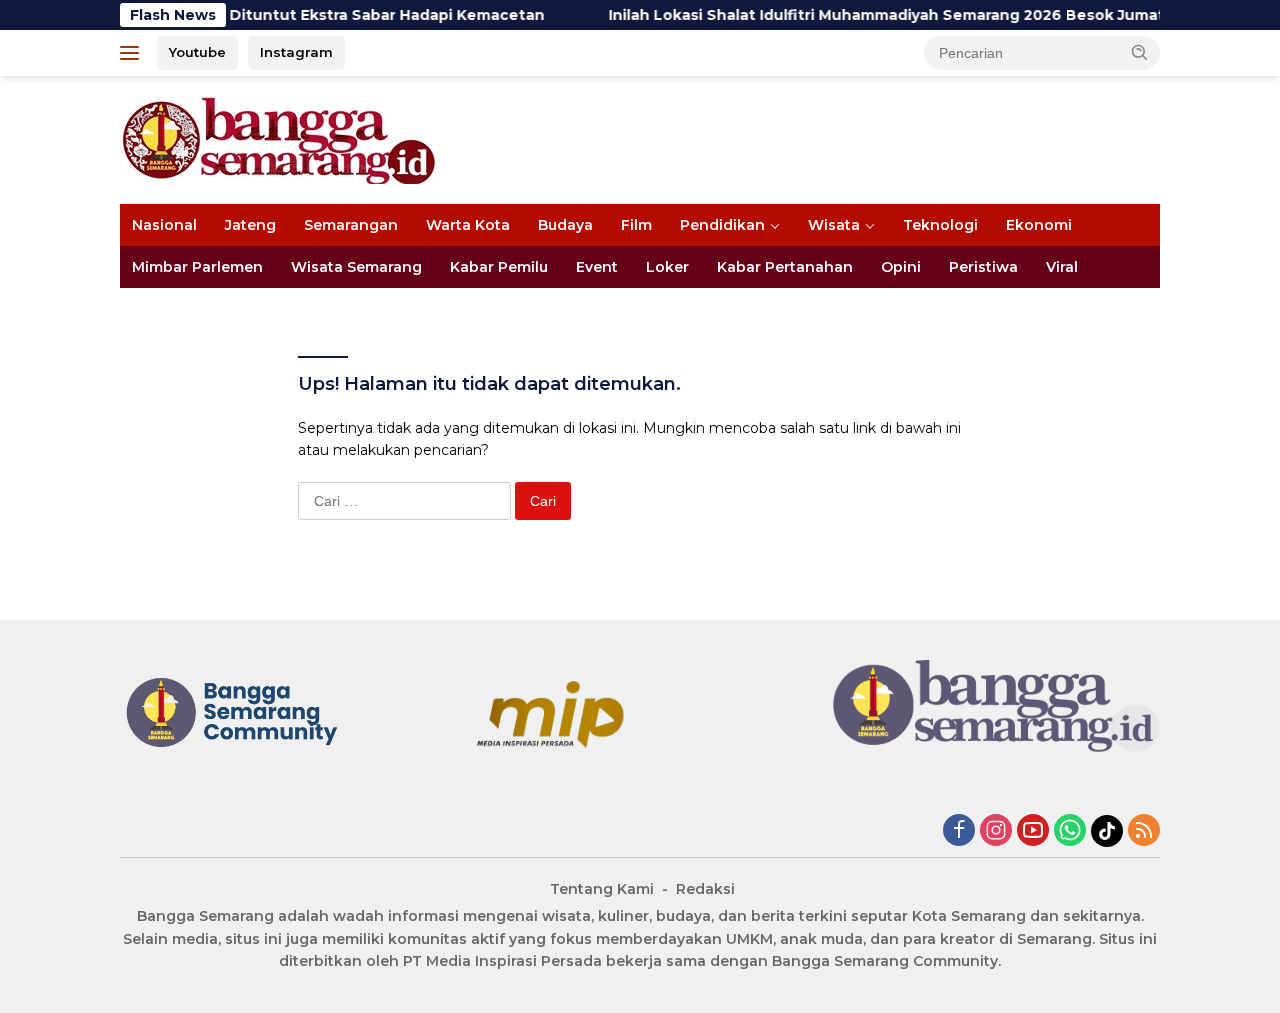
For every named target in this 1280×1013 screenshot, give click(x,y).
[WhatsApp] (1070, 831)
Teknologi (940, 225)
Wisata (834, 225)
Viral (1062, 267)
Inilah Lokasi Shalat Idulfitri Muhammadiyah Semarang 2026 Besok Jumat (866, 15)
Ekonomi (1039, 225)
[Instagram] (996, 831)
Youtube (197, 52)
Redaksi (705, 889)
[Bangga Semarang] (278, 139)
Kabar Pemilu (499, 267)
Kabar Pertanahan (785, 267)
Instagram (296, 52)
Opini (901, 267)
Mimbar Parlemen (197, 267)
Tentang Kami (602, 889)
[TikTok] (1107, 831)
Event (597, 267)
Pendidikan (722, 225)
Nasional (164, 225)
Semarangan (351, 225)
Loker (667, 267)
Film (636, 225)
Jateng (250, 225)
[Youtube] (1033, 831)
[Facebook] (959, 831)
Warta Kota (468, 225)
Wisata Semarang (356, 267)
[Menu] (133, 53)
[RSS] (1144, 831)
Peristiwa (983, 267)
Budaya (565, 225)
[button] (1140, 52)
